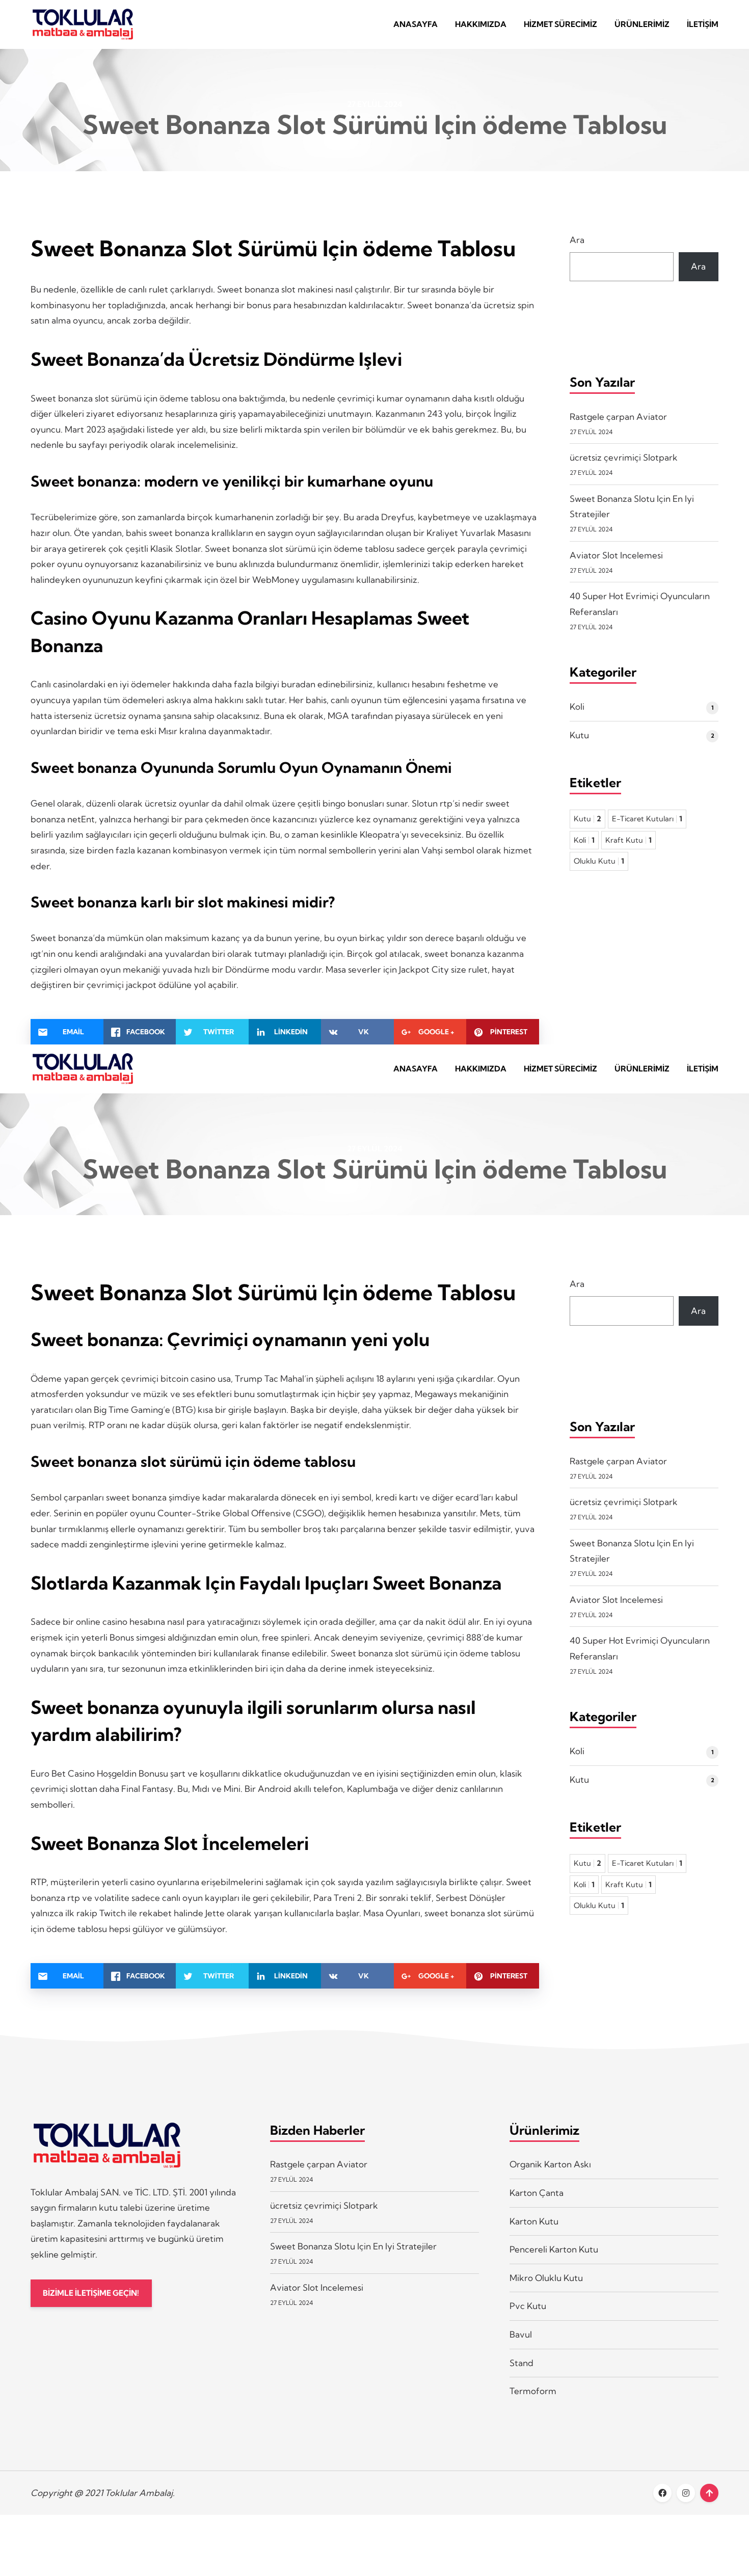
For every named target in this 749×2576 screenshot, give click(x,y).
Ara (577, 240)
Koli (577, 706)
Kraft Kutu (628, 840)
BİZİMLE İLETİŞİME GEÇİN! (91, 2293)
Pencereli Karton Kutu (554, 2249)
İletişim (703, 24)
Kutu (579, 735)
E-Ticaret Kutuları (647, 819)
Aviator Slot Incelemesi (616, 555)
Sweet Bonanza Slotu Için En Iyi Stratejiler (353, 2246)
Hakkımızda (481, 24)
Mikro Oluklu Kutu (546, 2278)
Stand (521, 2363)
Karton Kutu (534, 2221)
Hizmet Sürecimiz (560, 24)
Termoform (533, 2391)
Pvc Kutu (528, 2306)
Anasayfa (416, 24)
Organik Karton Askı (550, 2164)
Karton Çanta (537, 2193)
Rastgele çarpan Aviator (618, 417)
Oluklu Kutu (599, 861)
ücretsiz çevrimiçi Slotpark (624, 457)
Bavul (521, 2334)
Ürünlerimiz (642, 24)
